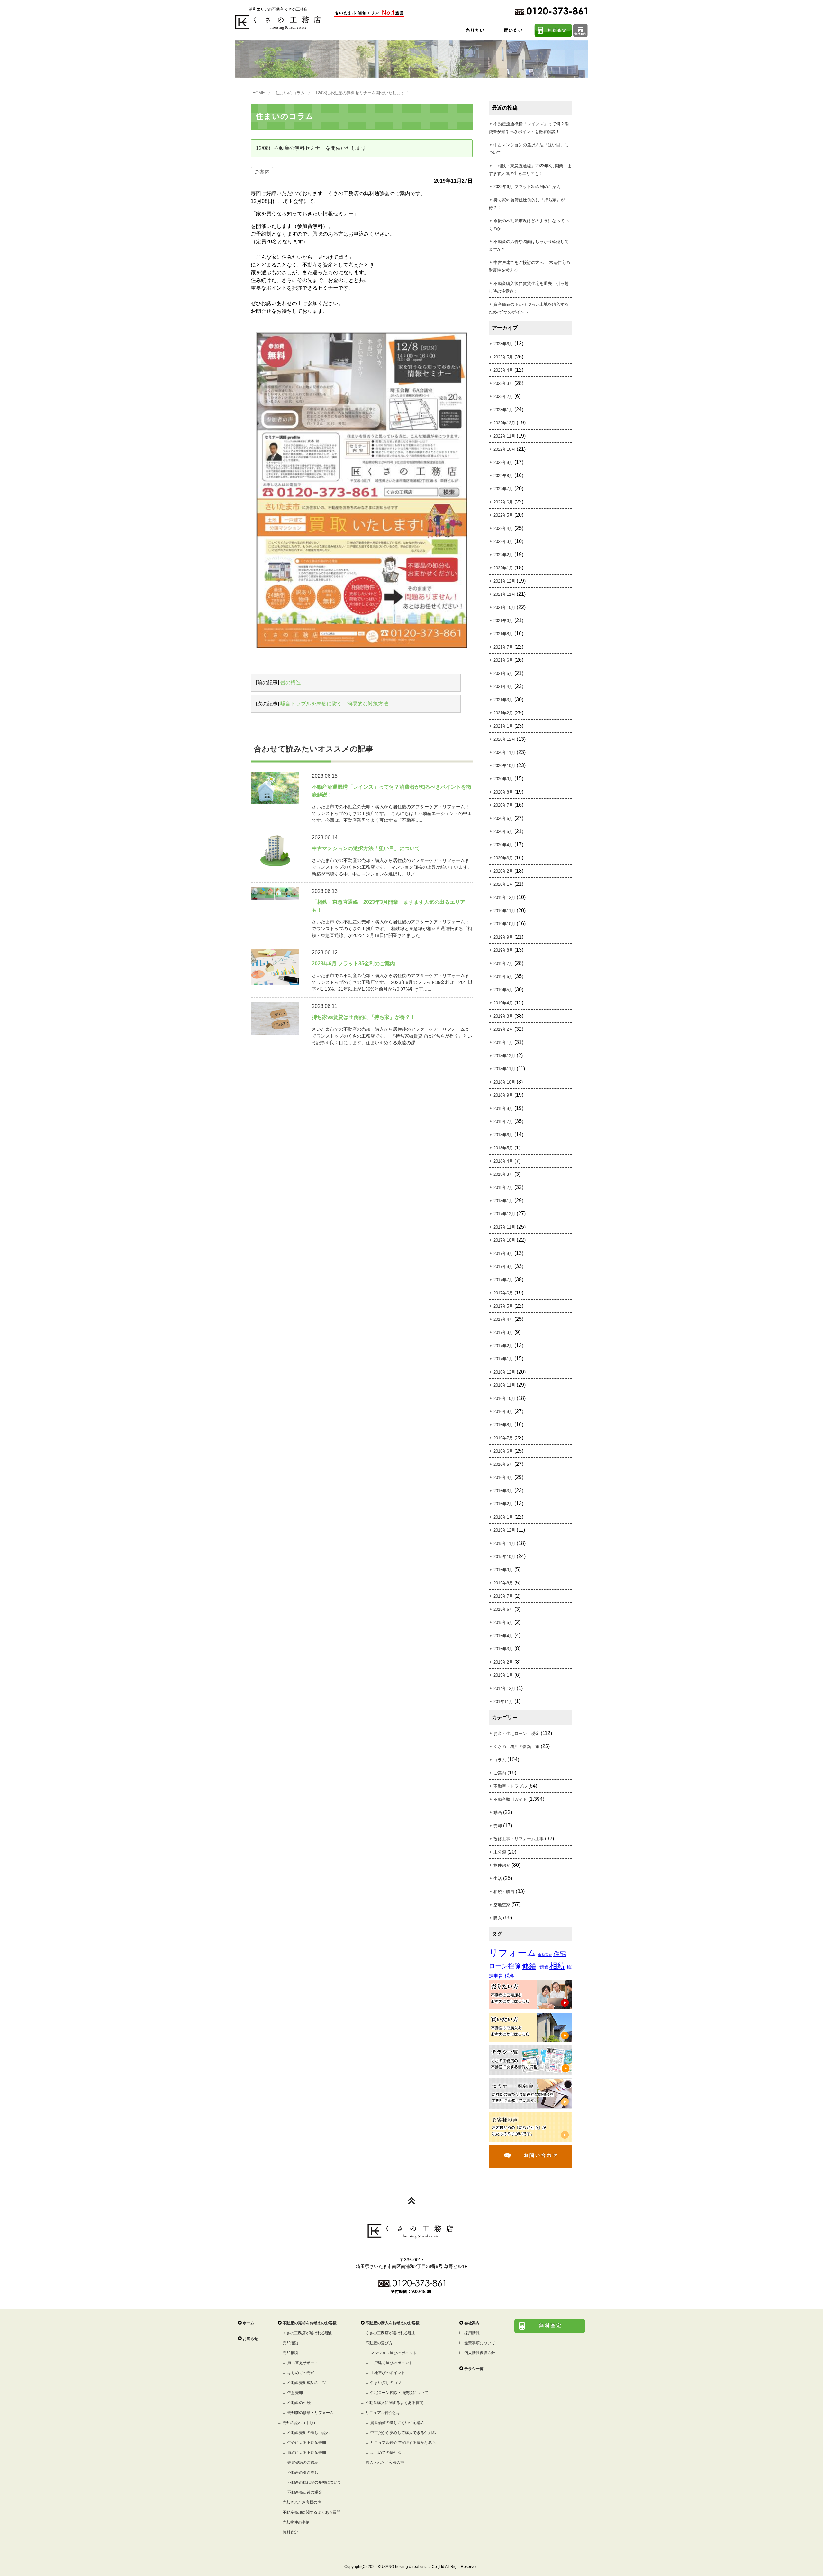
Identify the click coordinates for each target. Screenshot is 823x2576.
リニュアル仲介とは (383, 2413)
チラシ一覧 (474, 2369)
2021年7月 (503, 647)
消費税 (543, 1967)
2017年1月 (503, 1359)
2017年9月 (503, 1253)
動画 (498, 1813)
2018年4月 (503, 1161)
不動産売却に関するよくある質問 (312, 2512)
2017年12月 (504, 1214)
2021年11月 (504, 594)
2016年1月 (503, 1517)
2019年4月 (503, 1003)
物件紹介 (502, 1865)
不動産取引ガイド (510, 1799)
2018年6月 (503, 1135)
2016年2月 (503, 1504)
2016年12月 (504, 1372)
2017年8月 (503, 1267)
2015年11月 (504, 1543)
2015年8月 (503, 1583)
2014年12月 (504, 1688)
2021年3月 (503, 700)
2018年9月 (503, 1095)
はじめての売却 (301, 2373)
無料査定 (290, 2532)
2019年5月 (503, 990)
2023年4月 (503, 370)
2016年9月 (503, 1412)
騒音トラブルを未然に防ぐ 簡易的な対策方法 (334, 704)
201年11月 (503, 1702)
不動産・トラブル (510, 1786)
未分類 (500, 1852)
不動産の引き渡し (303, 2472)
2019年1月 (503, 1043)
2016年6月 (503, 1451)
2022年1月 (503, 568)
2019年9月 (503, 937)
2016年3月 (503, 1491)
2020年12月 (504, 739)
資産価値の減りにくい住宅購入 (397, 2423)
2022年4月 (503, 528)
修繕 (529, 1966)
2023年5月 (503, 357)
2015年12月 (504, 1530)
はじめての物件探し (388, 2453)
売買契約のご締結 (303, 2463)
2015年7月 (503, 1596)
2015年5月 (503, 1623)
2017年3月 (503, 1333)
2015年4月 (503, 1636)
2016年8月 (503, 1425)
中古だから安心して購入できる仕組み (403, 2433)
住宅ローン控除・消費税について (399, 2393)
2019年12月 (504, 898)
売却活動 (290, 2343)
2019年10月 (504, 924)
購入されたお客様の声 (385, 2463)
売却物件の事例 (296, 2522)
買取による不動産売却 (307, 2453)
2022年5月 (503, 515)
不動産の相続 (299, 2403)
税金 (510, 1976)
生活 (498, 1878)
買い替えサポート (303, 2363)
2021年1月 (503, 726)
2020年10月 (504, 766)
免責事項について (480, 2343)
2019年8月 (503, 950)
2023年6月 (503, 344)
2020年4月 (503, 845)
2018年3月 (503, 1174)
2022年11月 (504, 436)
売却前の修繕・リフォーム (311, 2413)
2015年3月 (503, 1649)
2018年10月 (504, 1082)
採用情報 (472, 2333)
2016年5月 (503, 1464)
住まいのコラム (290, 93)
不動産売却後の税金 (305, 2492)
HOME (259, 93)
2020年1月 (503, 884)
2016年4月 (503, 1478)
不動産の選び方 (379, 2343)
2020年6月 (503, 818)
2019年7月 (503, 963)
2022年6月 (503, 502)
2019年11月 (504, 911)
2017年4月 (503, 1319)
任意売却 (295, 2393)
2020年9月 (503, 779)
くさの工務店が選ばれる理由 (308, 2333)
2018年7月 (503, 1122)
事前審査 (545, 1955)
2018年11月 (504, 1069)
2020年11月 (504, 753)
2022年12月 (504, 423)
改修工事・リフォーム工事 (519, 1839)
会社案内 (472, 2323)
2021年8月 (503, 634)
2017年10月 (504, 1240)
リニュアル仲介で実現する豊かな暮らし (405, 2443)
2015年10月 (504, 1557)
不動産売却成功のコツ (307, 2383)
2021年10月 (504, 608)
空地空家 (502, 1905)
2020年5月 (503, 832)
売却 (498, 1826)
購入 (498, 1918)
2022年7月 (503, 489)
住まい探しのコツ (386, 2383)
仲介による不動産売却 (307, 2443)
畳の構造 (291, 682)
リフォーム (513, 1953)
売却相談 (290, 2353)
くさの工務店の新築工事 (516, 1747)
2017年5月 (503, 1306)
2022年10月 (504, 449)
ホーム (249, 2323)
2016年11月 (504, 1385)
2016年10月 (504, 1398)
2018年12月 (504, 1056)
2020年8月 (503, 792)
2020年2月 (503, 871)
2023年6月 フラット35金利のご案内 (527, 187)
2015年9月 (503, 1570)
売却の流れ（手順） (300, 2423)
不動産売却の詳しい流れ (309, 2433)
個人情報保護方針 (480, 2353)
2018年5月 (503, 1148)
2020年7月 (503, 805)
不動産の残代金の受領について (314, 2482)
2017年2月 (503, 1346)
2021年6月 (503, 660)
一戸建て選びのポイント (392, 2363)
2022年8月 (503, 476)
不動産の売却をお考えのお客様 (310, 2323)
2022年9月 (503, 463)
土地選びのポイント (388, 2373)
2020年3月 (503, 858)
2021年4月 (503, 687)
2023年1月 (503, 410)
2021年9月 (503, 621)
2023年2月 (503, 397)
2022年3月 (503, 542)
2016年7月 (503, 1438)
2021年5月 (503, 673)
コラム (500, 1760)
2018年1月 (503, 1201)
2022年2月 (503, 555)
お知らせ (250, 2339)
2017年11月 (504, 1227)
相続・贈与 (504, 1892)
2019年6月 (503, 977)
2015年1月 (503, 1675)
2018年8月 (503, 1108)
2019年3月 (503, 1016)
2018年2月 (503, 1188)
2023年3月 (503, 383)
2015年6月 (503, 1609)
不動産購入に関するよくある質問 (394, 2403)
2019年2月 (503, 1029)
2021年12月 (504, 581)
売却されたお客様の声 (302, 2502)
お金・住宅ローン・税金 (516, 1733)
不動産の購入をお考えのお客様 (393, 2323)
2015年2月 (503, 1662)
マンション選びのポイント (393, 2353)
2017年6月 (503, 1293)
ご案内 (262, 172)
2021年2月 (503, 713)
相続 (557, 1966)
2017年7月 (503, 1280)
